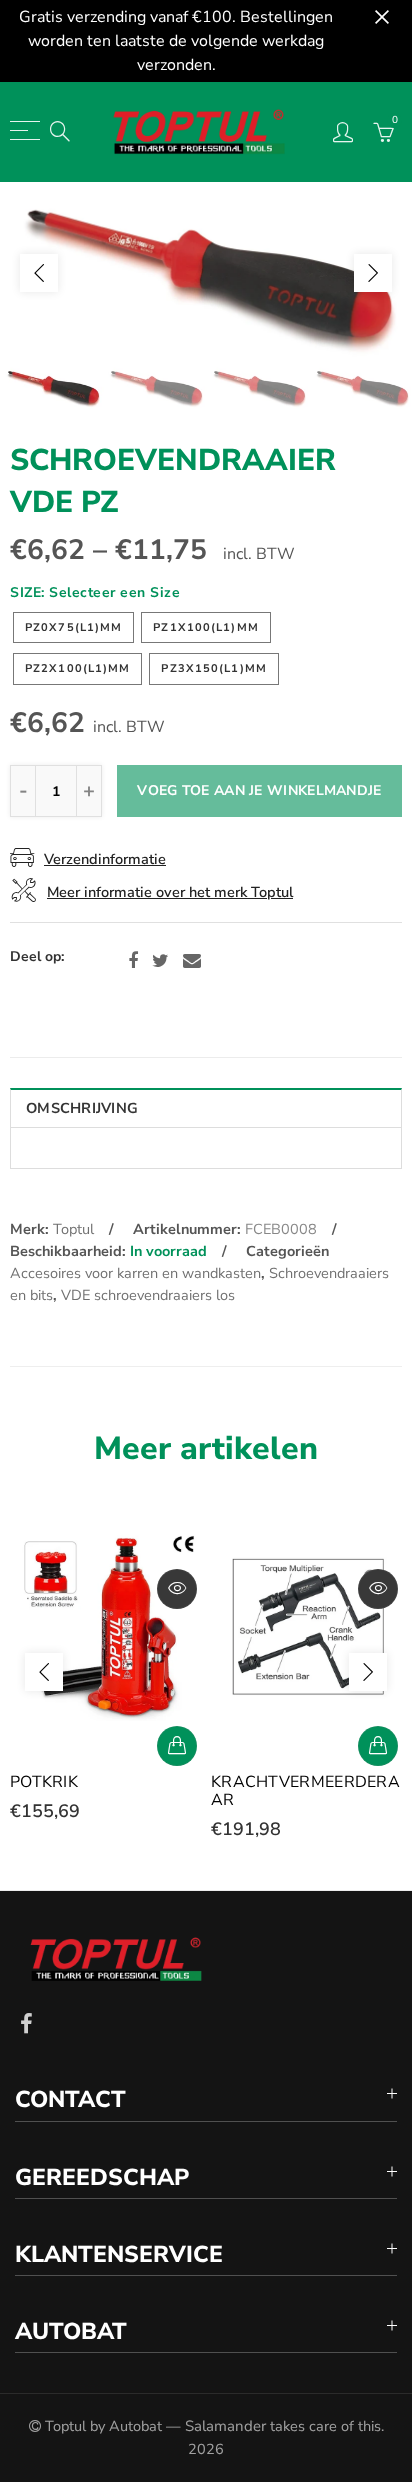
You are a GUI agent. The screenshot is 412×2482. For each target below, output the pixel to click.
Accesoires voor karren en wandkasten (135, 1273)
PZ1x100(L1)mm (205, 627)
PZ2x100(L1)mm (77, 668)
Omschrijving (82, 1108)
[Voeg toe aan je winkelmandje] (177, 1746)
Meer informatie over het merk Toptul (170, 892)
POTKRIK (44, 1782)
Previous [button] (39, 273)
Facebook (133, 961)
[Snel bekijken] (177, 1589)
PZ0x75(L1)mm (73, 627)
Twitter (160, 961)
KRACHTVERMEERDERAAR (305, 1791)
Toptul (73, 1229)
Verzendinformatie (105, 859)
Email (192, 961)
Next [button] (373, 273)
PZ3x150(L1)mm (213, 668)
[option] (206, 273)
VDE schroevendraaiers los (148, 1295)
